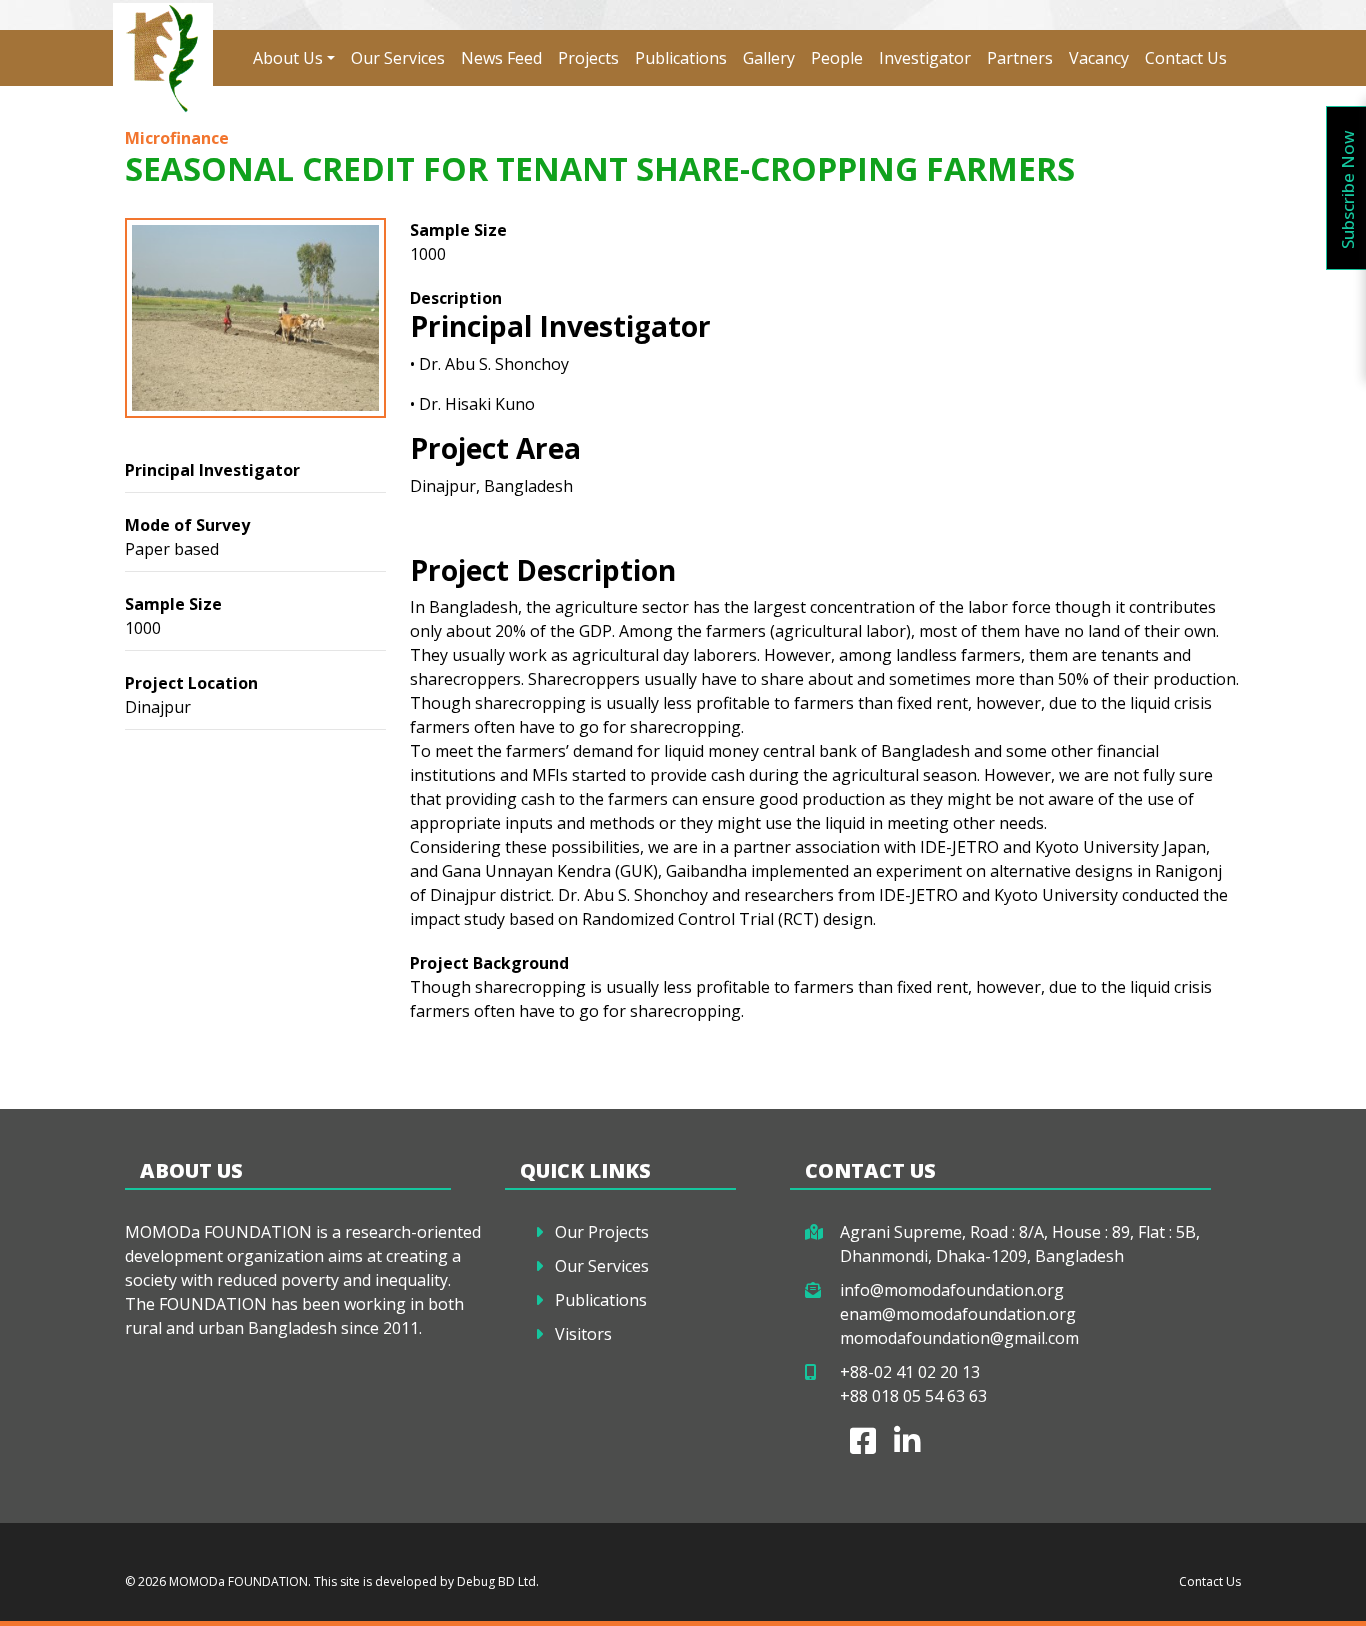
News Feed (501, 58)
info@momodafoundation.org (952, 1290)
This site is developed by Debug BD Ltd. (425, 1581)
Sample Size (173, 604)
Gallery (769, 58)
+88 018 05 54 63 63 (913, 1396)
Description (456, 298)
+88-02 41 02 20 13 (910, 1372)
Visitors (583, 1334)
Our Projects (602, 1232)
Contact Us (1186, 58)
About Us (288, 58)
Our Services (398, 58)
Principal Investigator (212, 470)
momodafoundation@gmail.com (959, 1338)
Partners (1020, 58)
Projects (588, 58)
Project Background (489, 963)
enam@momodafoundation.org (958, 1314)
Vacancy (1099, 58)
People (837, 58)
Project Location (191, 683)
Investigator (925, 58)
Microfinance (177, 138)
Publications (681, 58)
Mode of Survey (187, 525)
